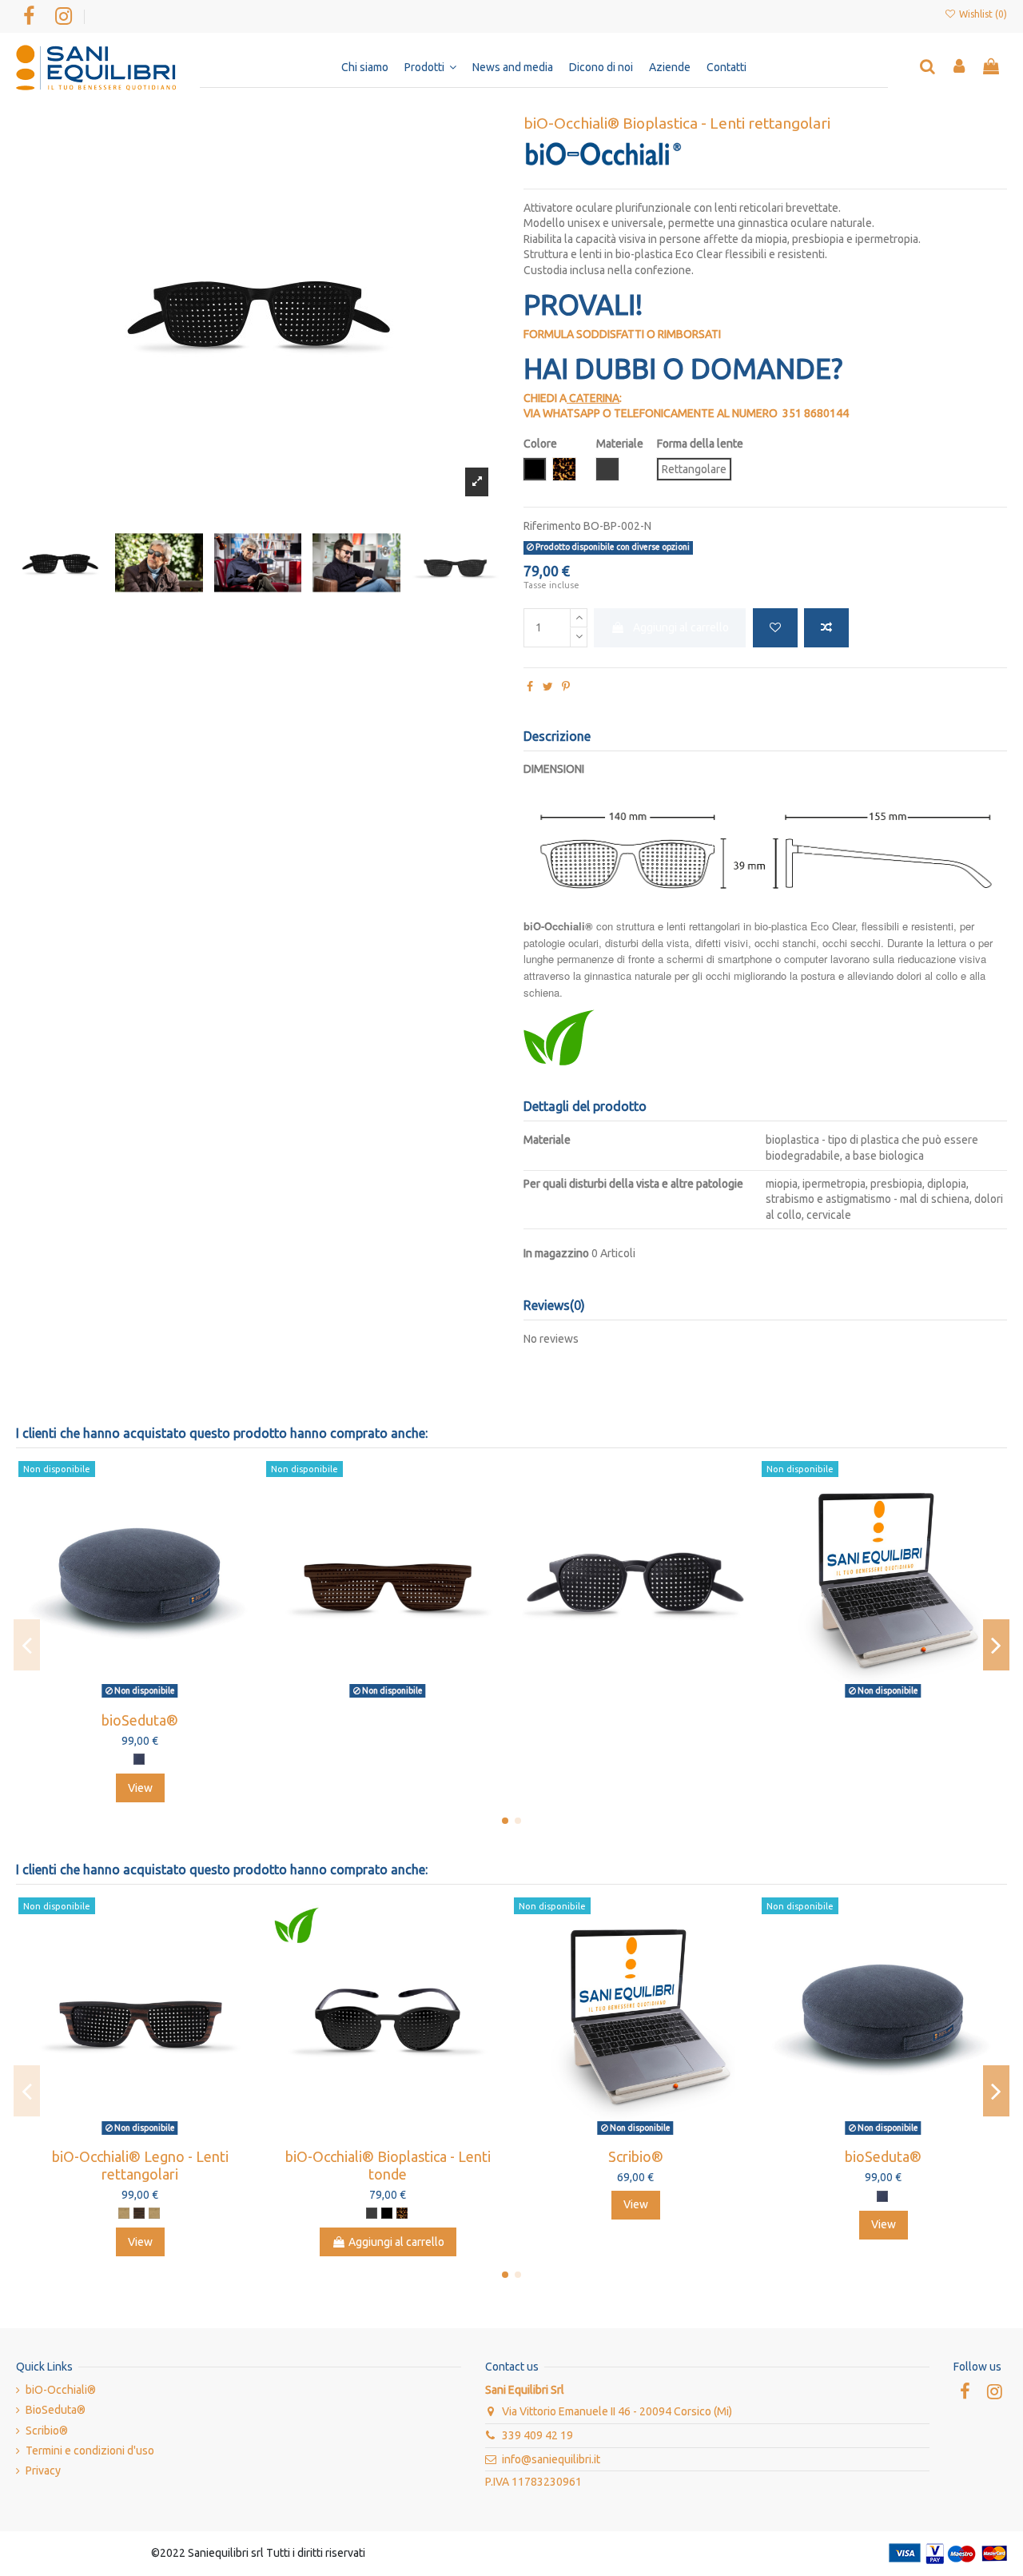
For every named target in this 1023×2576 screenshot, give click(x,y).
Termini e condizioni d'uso (90, 2451)
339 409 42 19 (537, 2435)
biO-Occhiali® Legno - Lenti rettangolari (140, 2165)
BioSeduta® (56, 2410)
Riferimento (552, 526)
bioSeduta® (140, 1720)
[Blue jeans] (139, 1759)
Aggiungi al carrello (681, 627)
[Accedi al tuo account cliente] (960, 68)
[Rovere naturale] (154, 2213)
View (140, 1788)
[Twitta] (548, 687)
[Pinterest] (566, 687)
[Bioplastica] (372, 2213)
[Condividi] (530, 687)
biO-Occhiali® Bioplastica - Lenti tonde (388, 2165)
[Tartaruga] (402, 2213)
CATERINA (594, 398)
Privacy (43, 2470)
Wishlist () (982, 14)
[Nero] (387, 2213)
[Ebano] (139, 2213)
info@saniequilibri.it (551, 2459)
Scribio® (636, 2156)
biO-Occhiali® (61, 2390)
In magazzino (556, 1253)
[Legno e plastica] (124, 2213)
